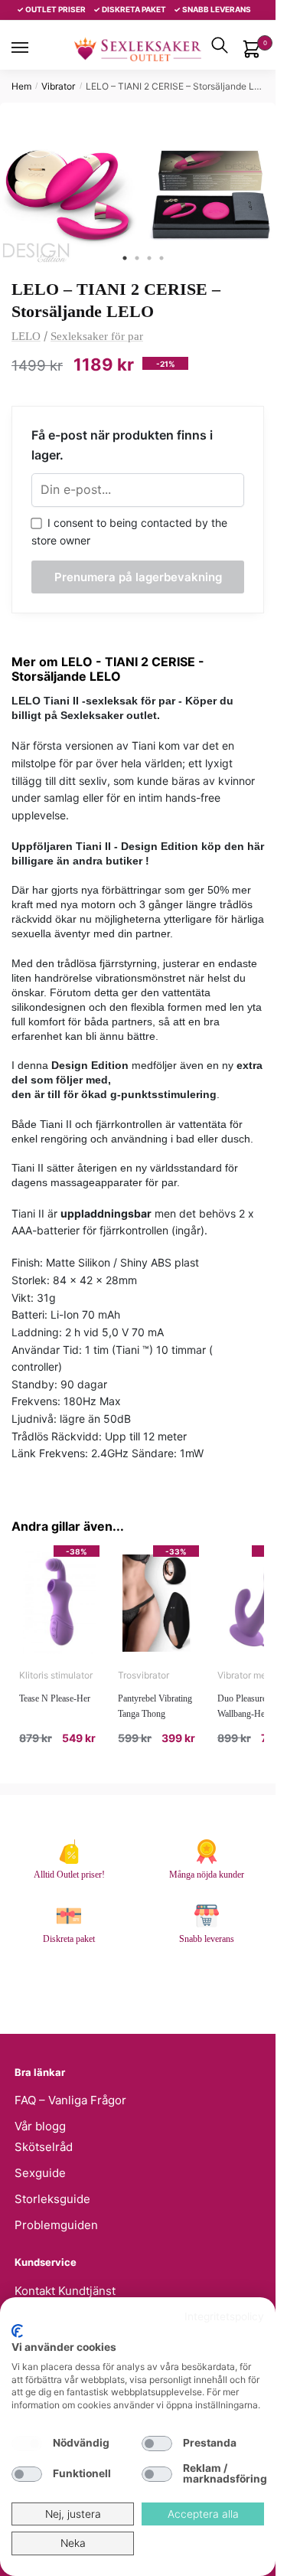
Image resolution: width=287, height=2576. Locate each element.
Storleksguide (52, 2199)
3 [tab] (149, 258)
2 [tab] (137, 258)
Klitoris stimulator (56, 1675)
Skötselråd (44, 2147)
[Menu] (34, 47)
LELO (26, 336)
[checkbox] (27, 2444)
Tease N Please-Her (55, 1698)
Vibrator (58, 86)
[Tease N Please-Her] (59, 1603)
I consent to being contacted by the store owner (129, 531)
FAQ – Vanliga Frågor (70, 2100)
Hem (21, 86)
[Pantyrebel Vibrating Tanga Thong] (158, 1603)
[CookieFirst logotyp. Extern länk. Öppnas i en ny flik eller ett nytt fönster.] (17, 2331)
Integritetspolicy (224, 2316)
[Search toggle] (220, 45)
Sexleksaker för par (97, 336)
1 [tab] (125, 258)
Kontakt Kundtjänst (65, 2291)
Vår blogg (40, 2126)
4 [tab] (161, 258)
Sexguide (40, 2173)
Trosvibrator (143, 1675)
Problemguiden (56, 2225)
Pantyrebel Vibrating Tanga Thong (155, 1706)
